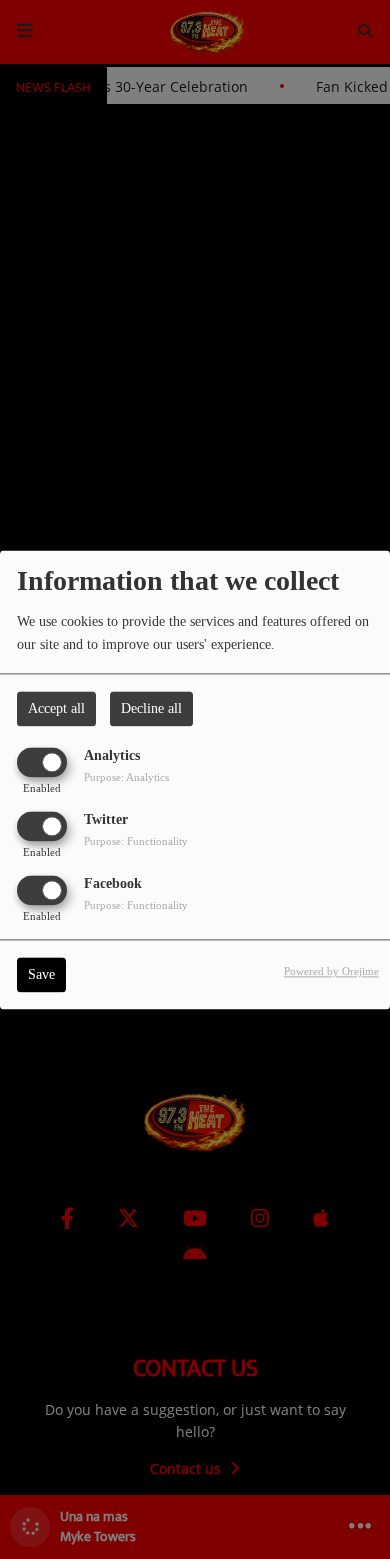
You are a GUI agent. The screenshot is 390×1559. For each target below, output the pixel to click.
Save (41, 974)
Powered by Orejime (331, 971)
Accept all (56, 708)
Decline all (151, 708)
